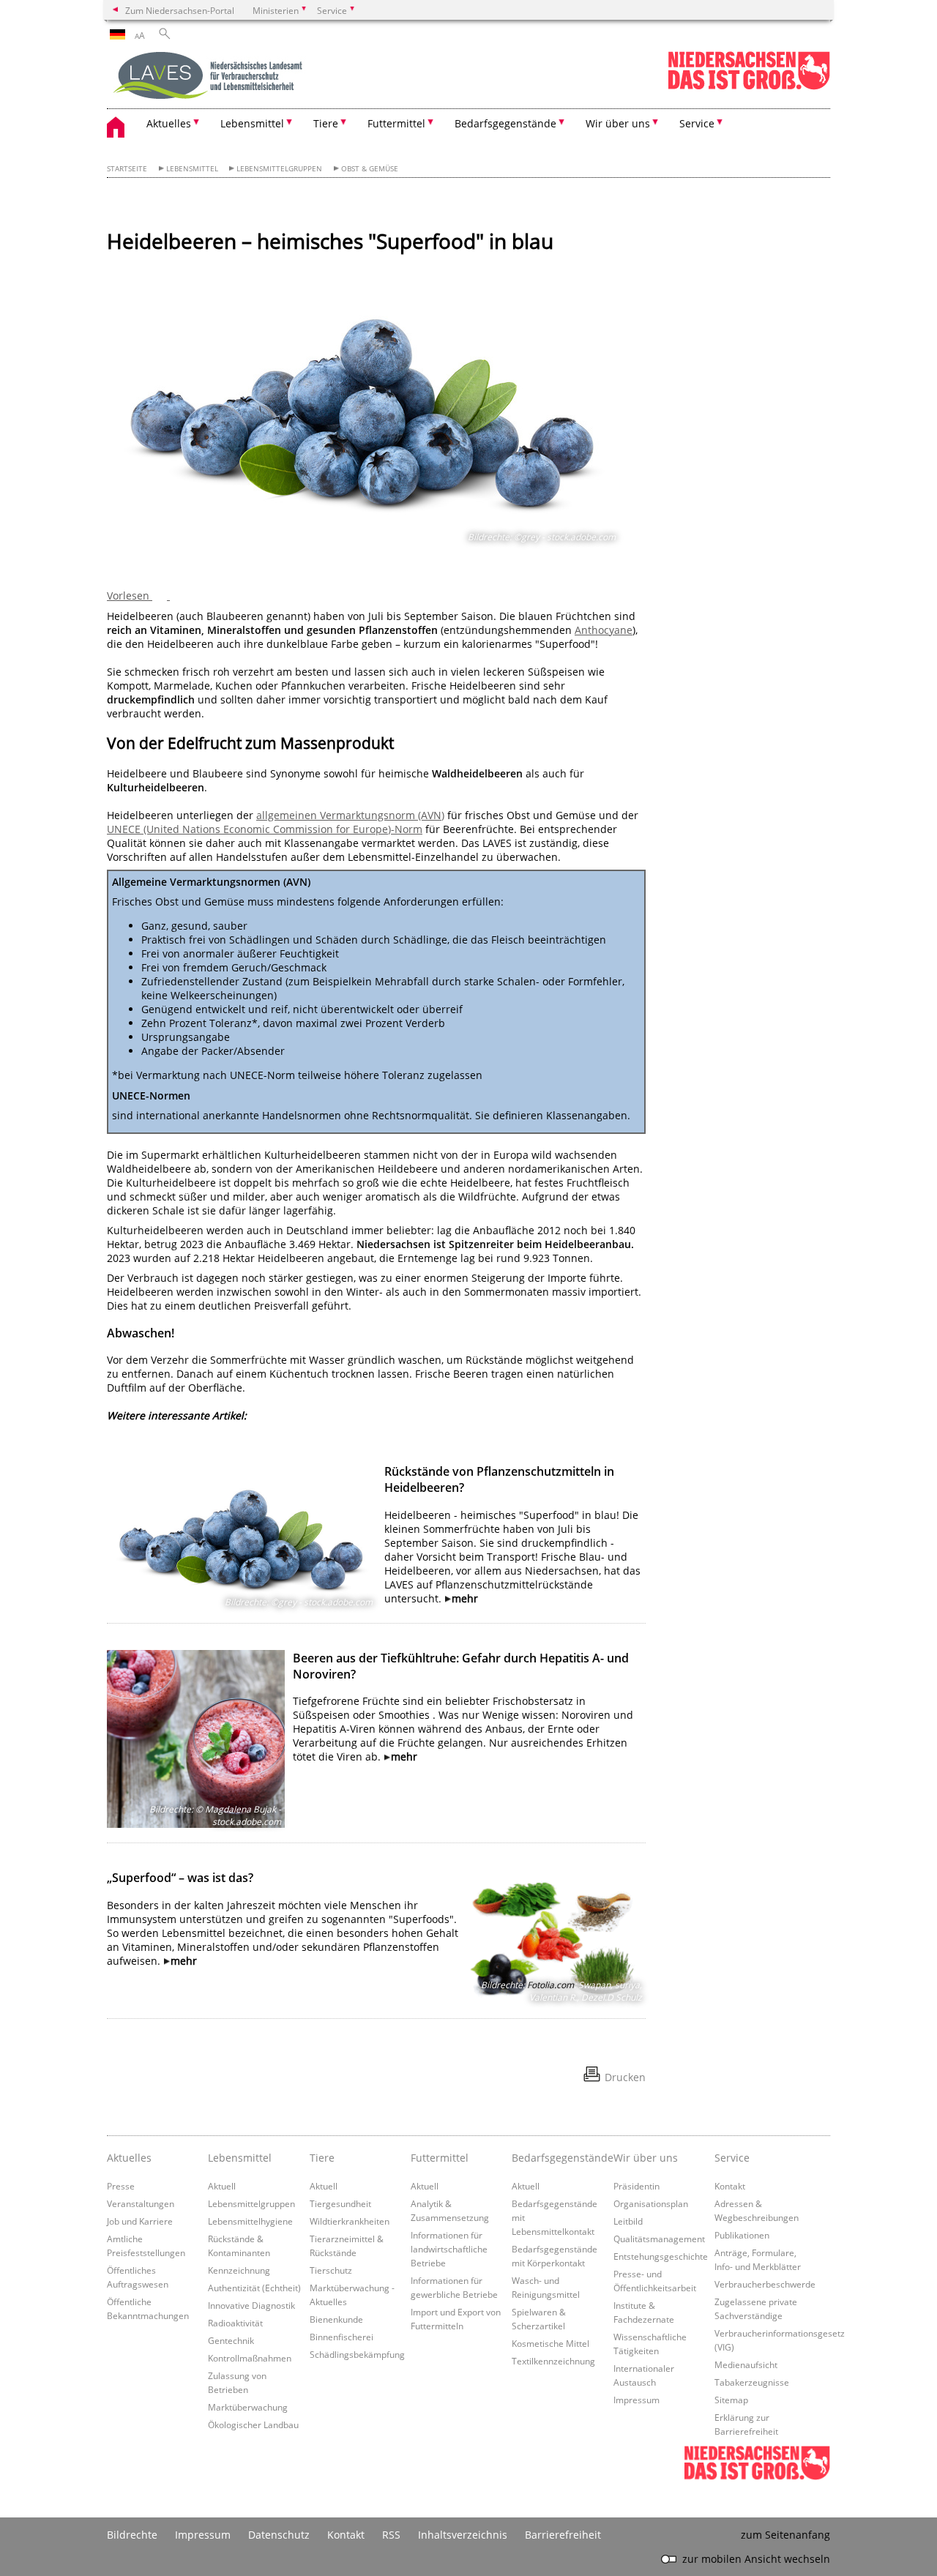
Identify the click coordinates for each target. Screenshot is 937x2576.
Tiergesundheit (340, 2203)
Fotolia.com (550, 1985)
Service (732, 2158)
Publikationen (742, 2235)
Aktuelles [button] (169, 123)
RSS (391, 2535)
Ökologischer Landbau (253, 2424)
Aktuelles (129, 2158)
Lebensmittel (192, 169)
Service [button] (697, 123)
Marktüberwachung (248, 2407)
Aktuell (222, 2186)
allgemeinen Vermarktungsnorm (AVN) (350, 815)
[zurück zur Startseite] (209, 77)
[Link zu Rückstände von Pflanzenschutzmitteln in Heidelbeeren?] (242, 1535)
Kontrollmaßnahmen (250, 2358)
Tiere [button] (326, 123)
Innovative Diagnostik (251, 2305)
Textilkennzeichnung (553, 2361)
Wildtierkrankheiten (350, 2221)
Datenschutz (279, 2535)
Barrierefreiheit (563, 2535)
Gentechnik (231, 2340)
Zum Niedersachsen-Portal (180, 10)
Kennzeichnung (239, 2270)
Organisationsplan (651, 2203)
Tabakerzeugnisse (752, 2382)
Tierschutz (331, 2270)
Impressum (637, 2400)
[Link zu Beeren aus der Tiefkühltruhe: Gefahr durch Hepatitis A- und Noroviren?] (196, 1739)
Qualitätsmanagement (659, 2239)
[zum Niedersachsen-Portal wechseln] (749, 87)
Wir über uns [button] (618, 123)
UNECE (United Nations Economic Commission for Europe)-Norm (265, 829)
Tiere (322, 2158)
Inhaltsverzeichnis (463, 2535)
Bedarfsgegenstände (559, 2158)
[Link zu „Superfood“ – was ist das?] (557, 1937)
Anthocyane (604, 630)
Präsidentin (637, 2186)
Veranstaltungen (141, 2203)
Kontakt (730, 2186)
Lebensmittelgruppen (279, 169)
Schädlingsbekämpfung (357, 2354)
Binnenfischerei (341, 2337)
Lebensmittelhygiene (250, 2221)
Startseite (127, 169)
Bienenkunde (336, 2319)
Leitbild (628, 2221)
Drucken (625, 2077)
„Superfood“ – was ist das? (180, 1878)
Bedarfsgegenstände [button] (505, 123)
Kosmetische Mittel (550, 2343)
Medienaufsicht (746, 2364)
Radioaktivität (235, 2323)
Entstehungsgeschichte (661, 2256)
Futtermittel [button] (396, 123)
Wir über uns (646, 2158)
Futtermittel (440, 2158)
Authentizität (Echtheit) (254, 2288)
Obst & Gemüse (370, 169)
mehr (465, 1598)
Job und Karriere (140, 2221)
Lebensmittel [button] (252, 123)
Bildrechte (132, 2535)
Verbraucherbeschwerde (765, 2284)
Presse (121, 2186)
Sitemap (731, 2400)
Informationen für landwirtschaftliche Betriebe (449, 2249)
